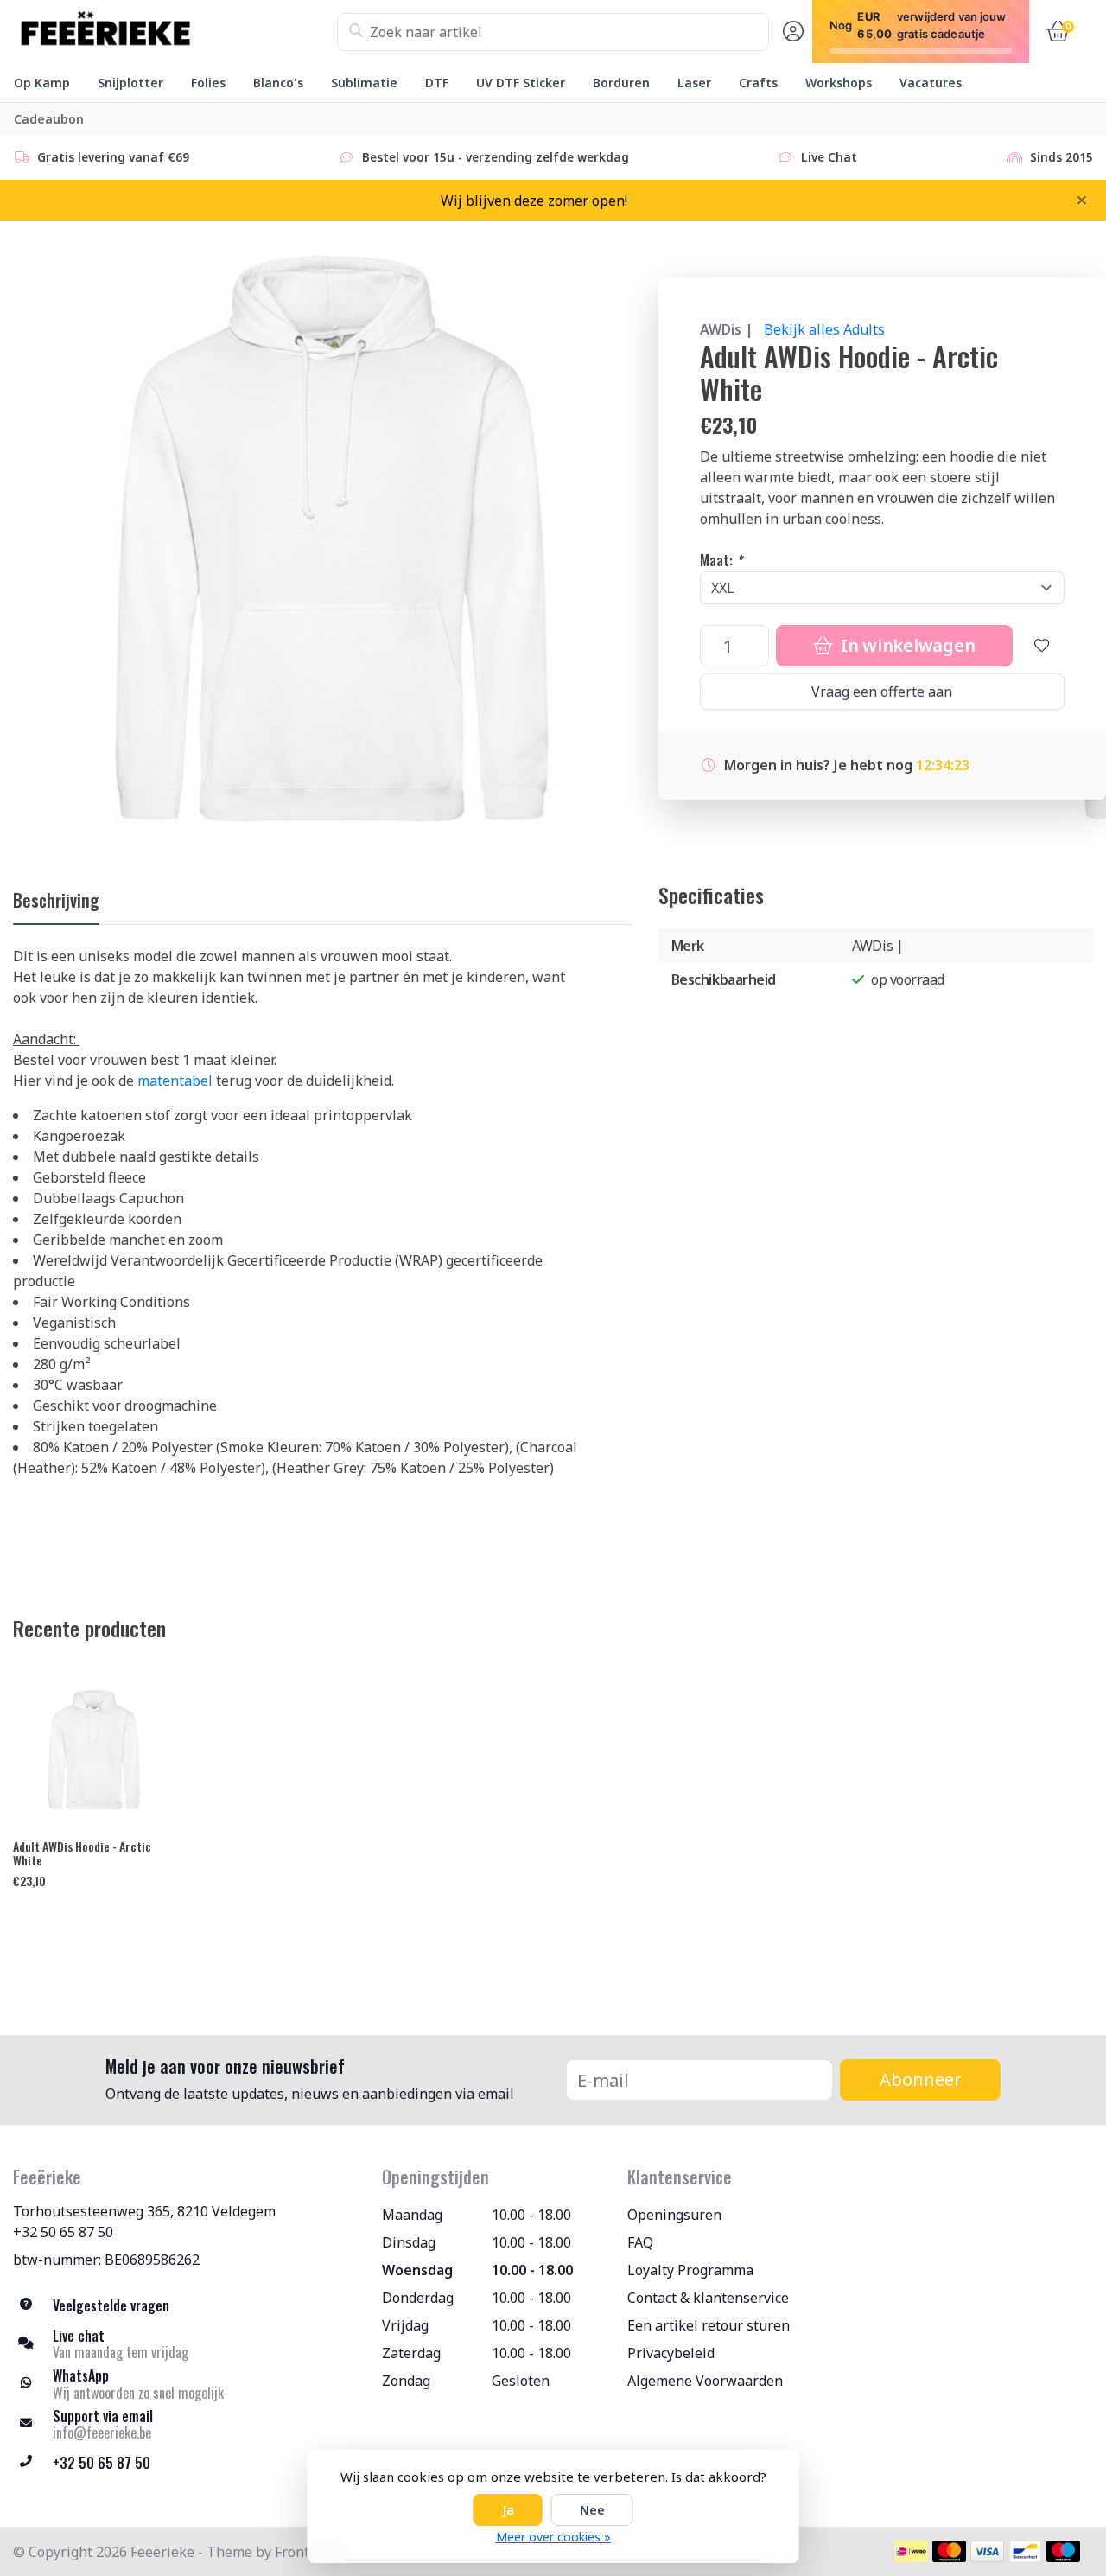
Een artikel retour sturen (709, 2325)
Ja (508, 2510)
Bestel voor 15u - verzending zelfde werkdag (496, 157)
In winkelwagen (906, 645)
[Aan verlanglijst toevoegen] (1042, 646)
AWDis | (727, 329)
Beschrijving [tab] (56, 900)
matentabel (175, 1081)
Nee (592, 2510)
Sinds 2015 (1062, 157)
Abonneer (921, 2079)
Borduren (621, 83)
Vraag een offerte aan (882, 692)
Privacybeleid (671, 2353)
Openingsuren (674, 2215)
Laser (694, 83)
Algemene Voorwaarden (705, 2381)
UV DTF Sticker (521, 83)
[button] (791, 32)
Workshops (839, 83)
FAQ (640, 2242)
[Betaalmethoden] (911, 2551)
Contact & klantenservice (708, 2298)
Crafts (758, 83)
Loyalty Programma (690, 2270)
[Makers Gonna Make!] (175, 32)
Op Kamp (42, 83)
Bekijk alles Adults (824, 329)
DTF (437, 83)
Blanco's (278, 83)
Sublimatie (364, 83)
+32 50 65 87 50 (63, 2232)
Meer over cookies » (553, 2537)
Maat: (721, 560)
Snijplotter (130, 83)
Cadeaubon (49, 119)
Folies (208, 83)
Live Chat (829, 157)
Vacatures (931, 83)
